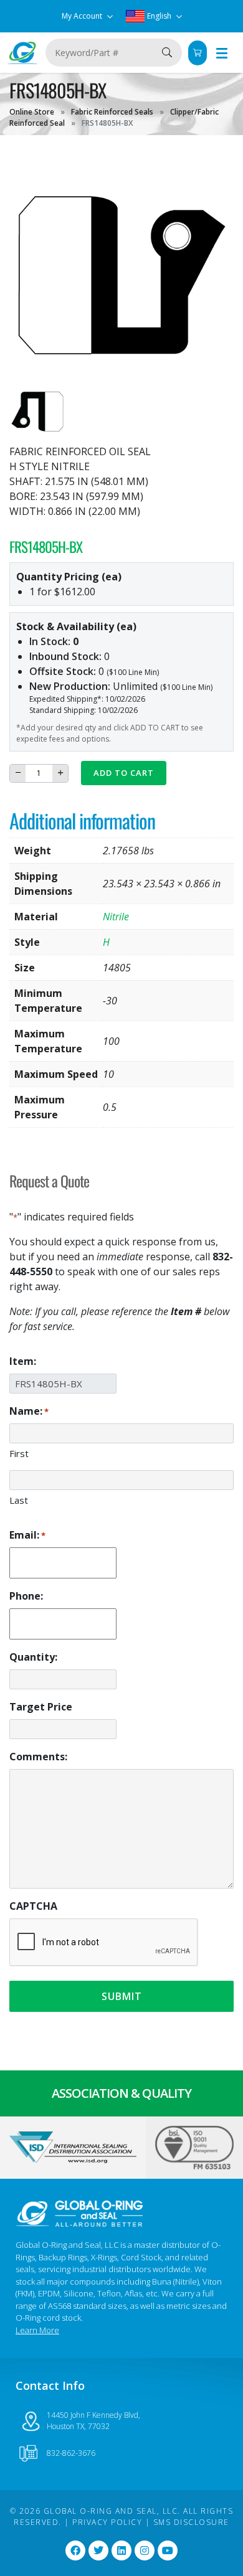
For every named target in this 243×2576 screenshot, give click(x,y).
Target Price (41, 1707)
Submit (122, 1996)
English (159, 16)
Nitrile (116, 917)
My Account (83, 16)
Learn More (37, 2330)
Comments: (38, 1757)
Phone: (26, 1596)
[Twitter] (98, 2550)
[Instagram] (145, 2550)
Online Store (32, 112)
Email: (27, 1535)
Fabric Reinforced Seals (112, 112)
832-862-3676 (71, 2453)
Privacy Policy (107, 2522)
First (19, 1453)
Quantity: (33, 1657)
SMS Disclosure (191, 2522)
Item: (23, 1361)
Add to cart (124, 773)
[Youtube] (168, 2550)
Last (19, 1500)
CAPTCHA (33, 1906)
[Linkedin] (121, 2550)
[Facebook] (75, 2550)
